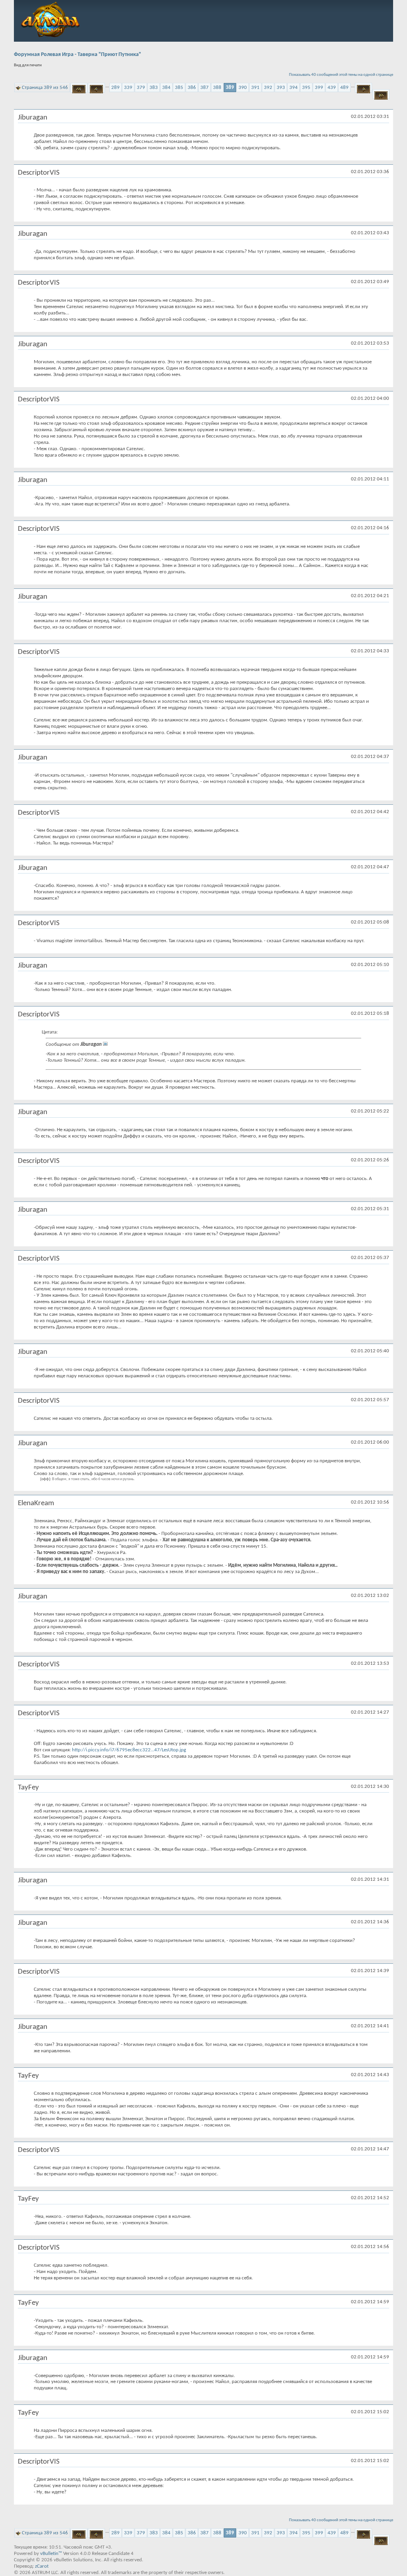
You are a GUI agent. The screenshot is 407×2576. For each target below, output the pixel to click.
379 (141, 88)
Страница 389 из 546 (45, 88)
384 (166, 88)
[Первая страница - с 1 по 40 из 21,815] (79, 88)
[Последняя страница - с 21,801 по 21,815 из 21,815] (381, 94)
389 (230, 88)
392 (268, 88)
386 (192, 88)
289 (115, 88)
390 (243, 88)
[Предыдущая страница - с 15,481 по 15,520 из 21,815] (96, 88)
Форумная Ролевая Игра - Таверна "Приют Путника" (78, 55)
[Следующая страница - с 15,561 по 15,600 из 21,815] (363, 88)
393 (281, 88)
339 (128, 88)
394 (294, 88)
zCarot (42, 2566)
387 (204, 88)
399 (319, 88)
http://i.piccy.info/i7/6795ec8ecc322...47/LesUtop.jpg (129, 1750)
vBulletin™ (51, 2554)
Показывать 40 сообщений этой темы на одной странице (341, 75)
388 (217, 88)
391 (255, 88)
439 (332, 88)
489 (344, 88)
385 (179, 88)
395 (306, 88)
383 (154, 88)
